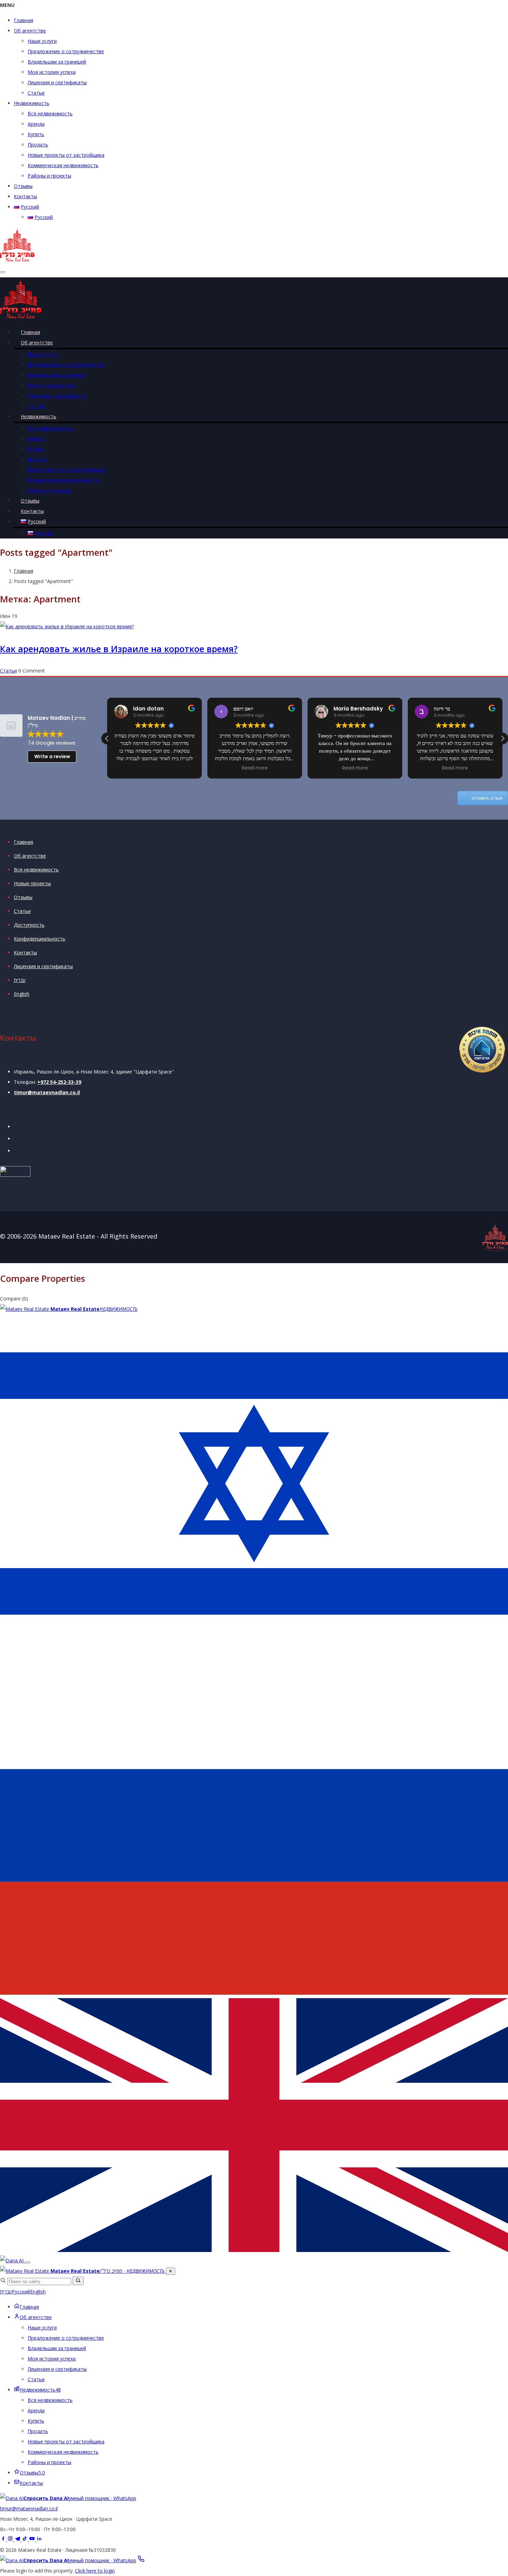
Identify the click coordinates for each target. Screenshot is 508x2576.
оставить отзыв (487, 798)
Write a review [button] (52, 756)
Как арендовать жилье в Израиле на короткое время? (119, 649)
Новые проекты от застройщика (66, 155)
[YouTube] (33, 2540)
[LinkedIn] (39, 2540)
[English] (254, 2250)
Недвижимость (32, 103)
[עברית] (254, 1651)
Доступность (29, 925)
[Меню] (28, 2262)
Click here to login (95, 2571)
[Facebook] (4, 2540)
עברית (20, 980)
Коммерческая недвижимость (63, 165)
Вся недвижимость (50, 113)
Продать (38, 145)
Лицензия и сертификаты (57, 82)
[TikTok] (25, 2540)
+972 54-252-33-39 (59, 1082)
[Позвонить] (141, 2560)
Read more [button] (255, 768)
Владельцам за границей (57, 62)
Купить (36, 134)
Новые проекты (32, 883)
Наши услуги (42, 41)
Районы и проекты (49, 176)
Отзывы (23, 186)
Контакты (25, 196)
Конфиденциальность (40, 939)
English (22, 994)
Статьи (36, 93)
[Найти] (78, 2281)
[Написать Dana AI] (12, 2260)
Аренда (36, 124)
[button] (502, 738)
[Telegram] (18, 2540)
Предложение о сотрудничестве (66, 51)
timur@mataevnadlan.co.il (47, 1092)
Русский (21, 2292)
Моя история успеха (52, 72)
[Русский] (254, 1993)
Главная (23, 20)
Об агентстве (30, 31)
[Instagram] (11, 2540)
